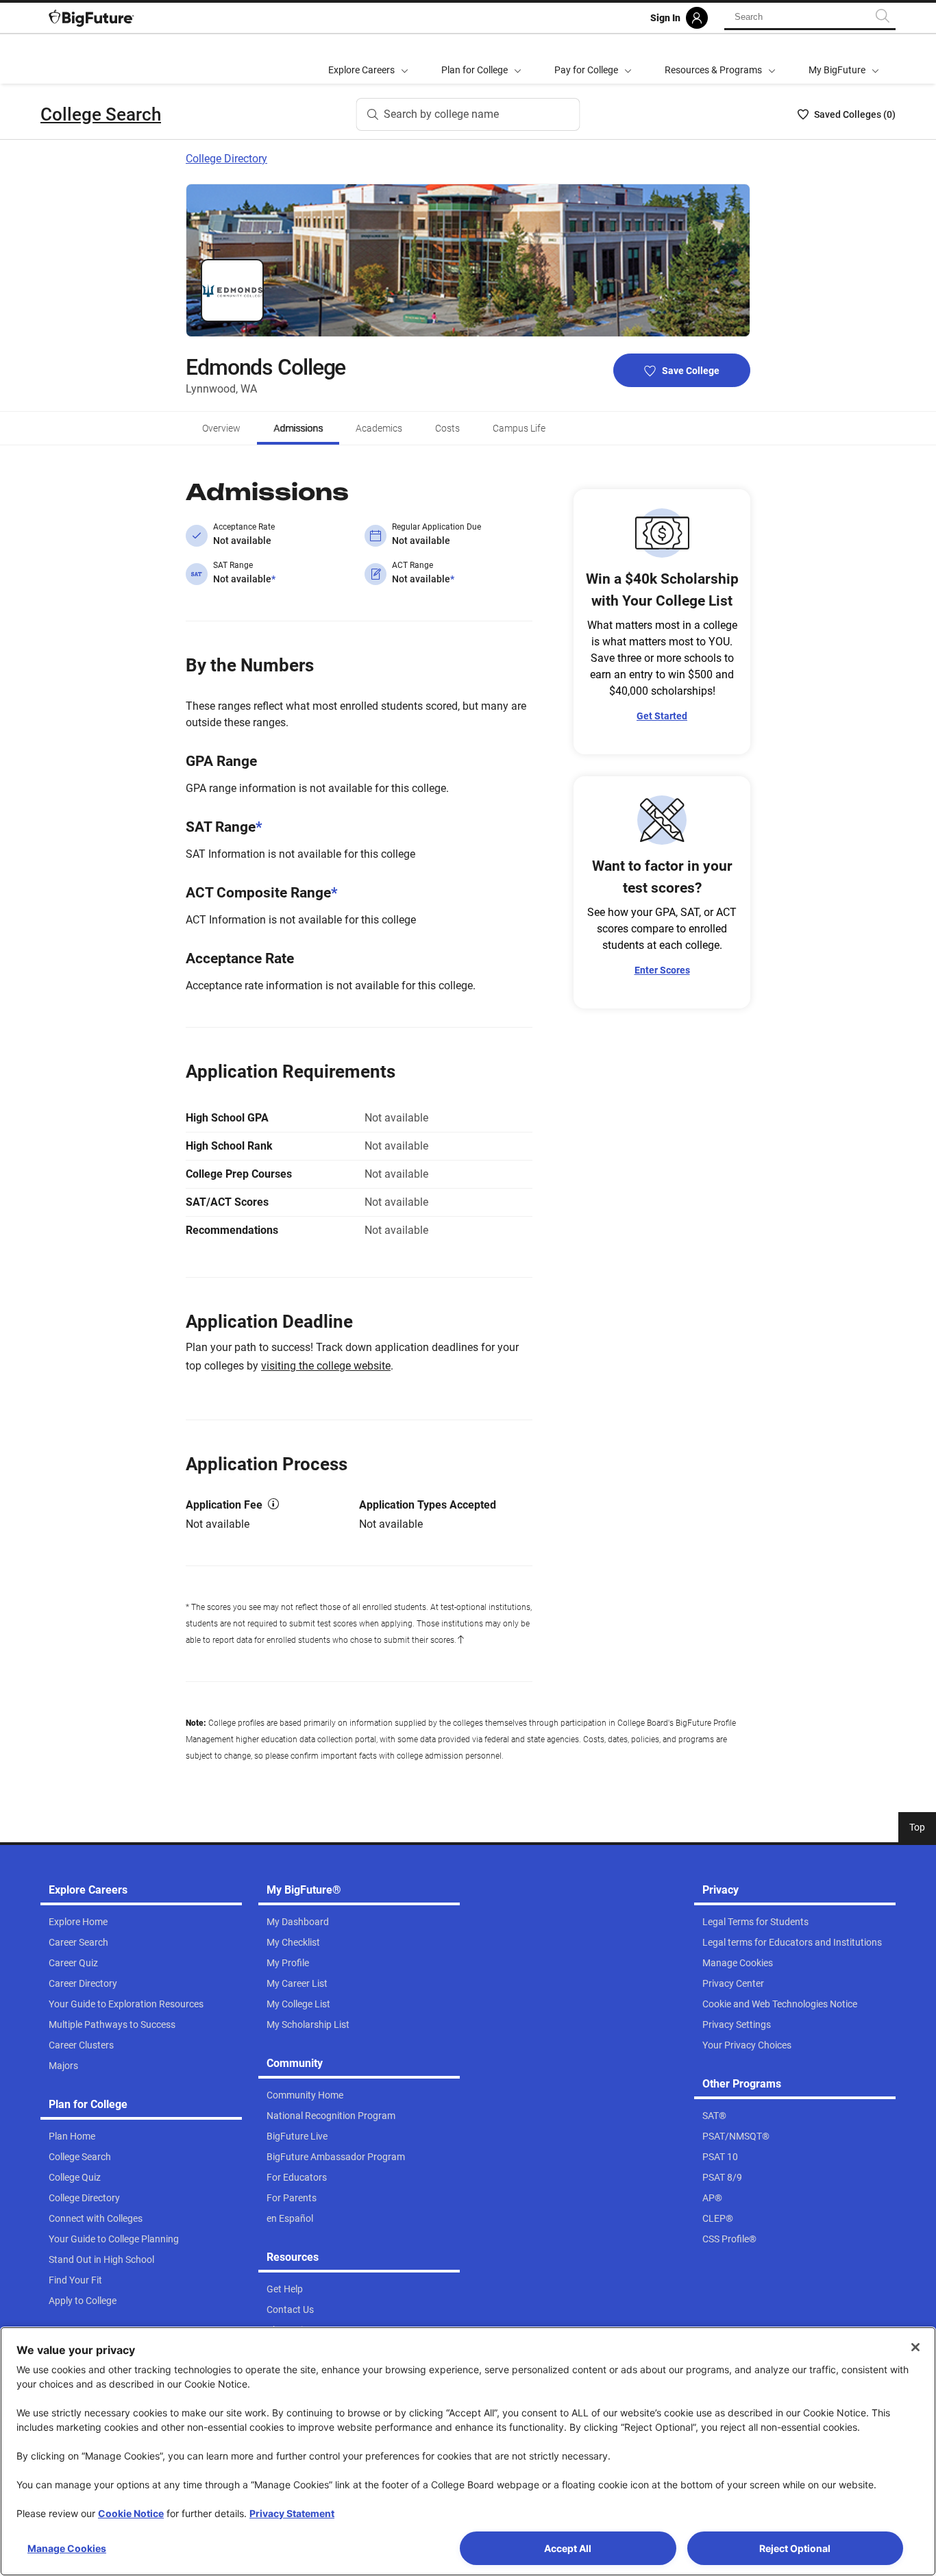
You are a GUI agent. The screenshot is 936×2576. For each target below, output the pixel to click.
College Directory (226, 159)
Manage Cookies (67, 2548)
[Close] (915, 2347)
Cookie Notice (131, 2513)
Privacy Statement (292, 2513)
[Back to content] (460, 1640)
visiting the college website (326, 1366)
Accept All (568, 2548)
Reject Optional (795, 2548)
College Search (101, 114)
